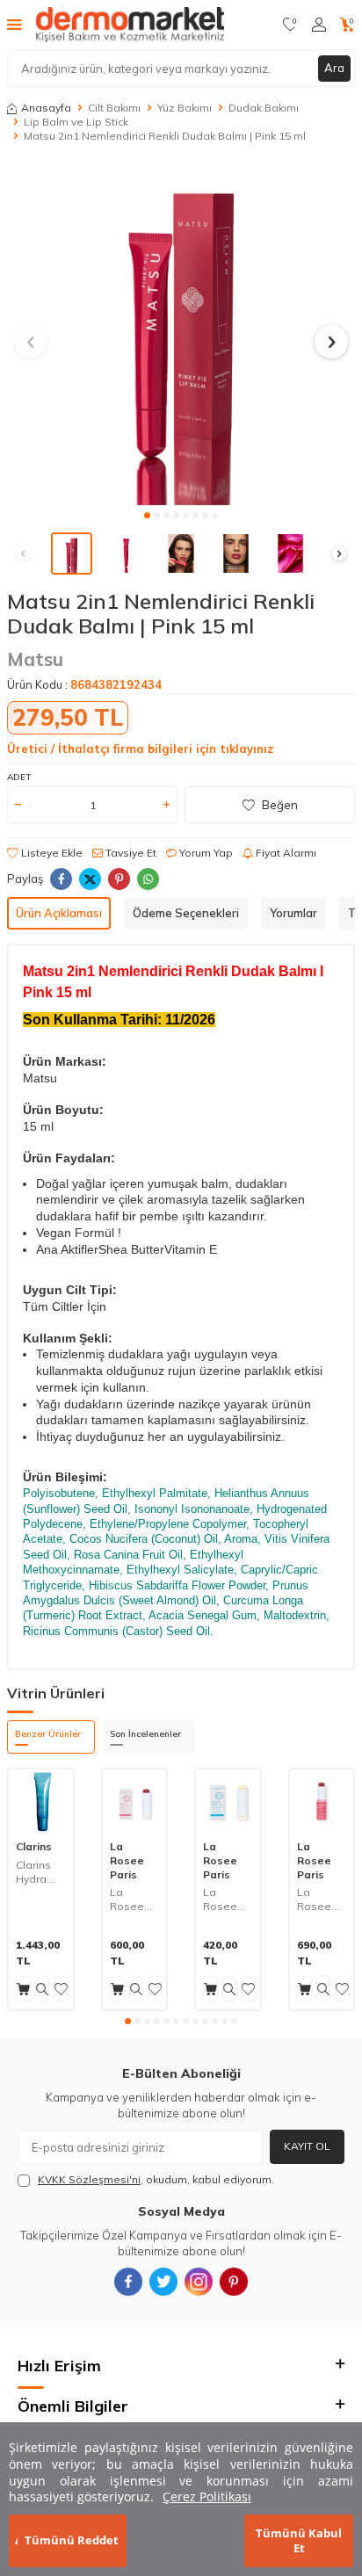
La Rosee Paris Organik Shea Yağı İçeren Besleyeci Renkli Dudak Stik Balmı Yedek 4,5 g (135, 1899)
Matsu (35, 659)
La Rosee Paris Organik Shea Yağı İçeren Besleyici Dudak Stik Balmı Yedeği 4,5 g (226, 1899)
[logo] (130, 25)
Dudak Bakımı (264, 108)
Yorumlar (293, 913)
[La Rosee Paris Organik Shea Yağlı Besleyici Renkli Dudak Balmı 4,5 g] (322, 1802)
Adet (19, 777)
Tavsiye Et (130, 853)
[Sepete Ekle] (23, 1989)
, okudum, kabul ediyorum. (156, 2179)
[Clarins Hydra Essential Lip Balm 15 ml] (41, 1802)
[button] (147, 515)
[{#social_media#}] (128, 2282)
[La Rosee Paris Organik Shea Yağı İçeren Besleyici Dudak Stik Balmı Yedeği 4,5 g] (228, 1802)
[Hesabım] (319, 25)
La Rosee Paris (127, 1860)
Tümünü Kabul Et (299, 2540)
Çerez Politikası (207, 2496)
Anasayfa (46, 108)
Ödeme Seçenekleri (186, 913)
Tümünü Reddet (72, 2540)
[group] (181, 331)
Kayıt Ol (307, 2146)
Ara (334, 68)
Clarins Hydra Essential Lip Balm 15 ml (40, 1872)
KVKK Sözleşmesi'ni (89, 2179)
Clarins (34, 1846)
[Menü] (14, 24)
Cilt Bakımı (114, 108)
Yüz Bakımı (185, 108)
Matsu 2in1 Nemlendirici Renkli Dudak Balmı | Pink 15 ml (165, 136)
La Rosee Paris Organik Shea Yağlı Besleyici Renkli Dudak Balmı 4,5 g (320, 1899)
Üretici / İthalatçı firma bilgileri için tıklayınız (140, 749)
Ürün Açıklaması (59, 913)
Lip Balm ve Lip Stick (76, 122)
